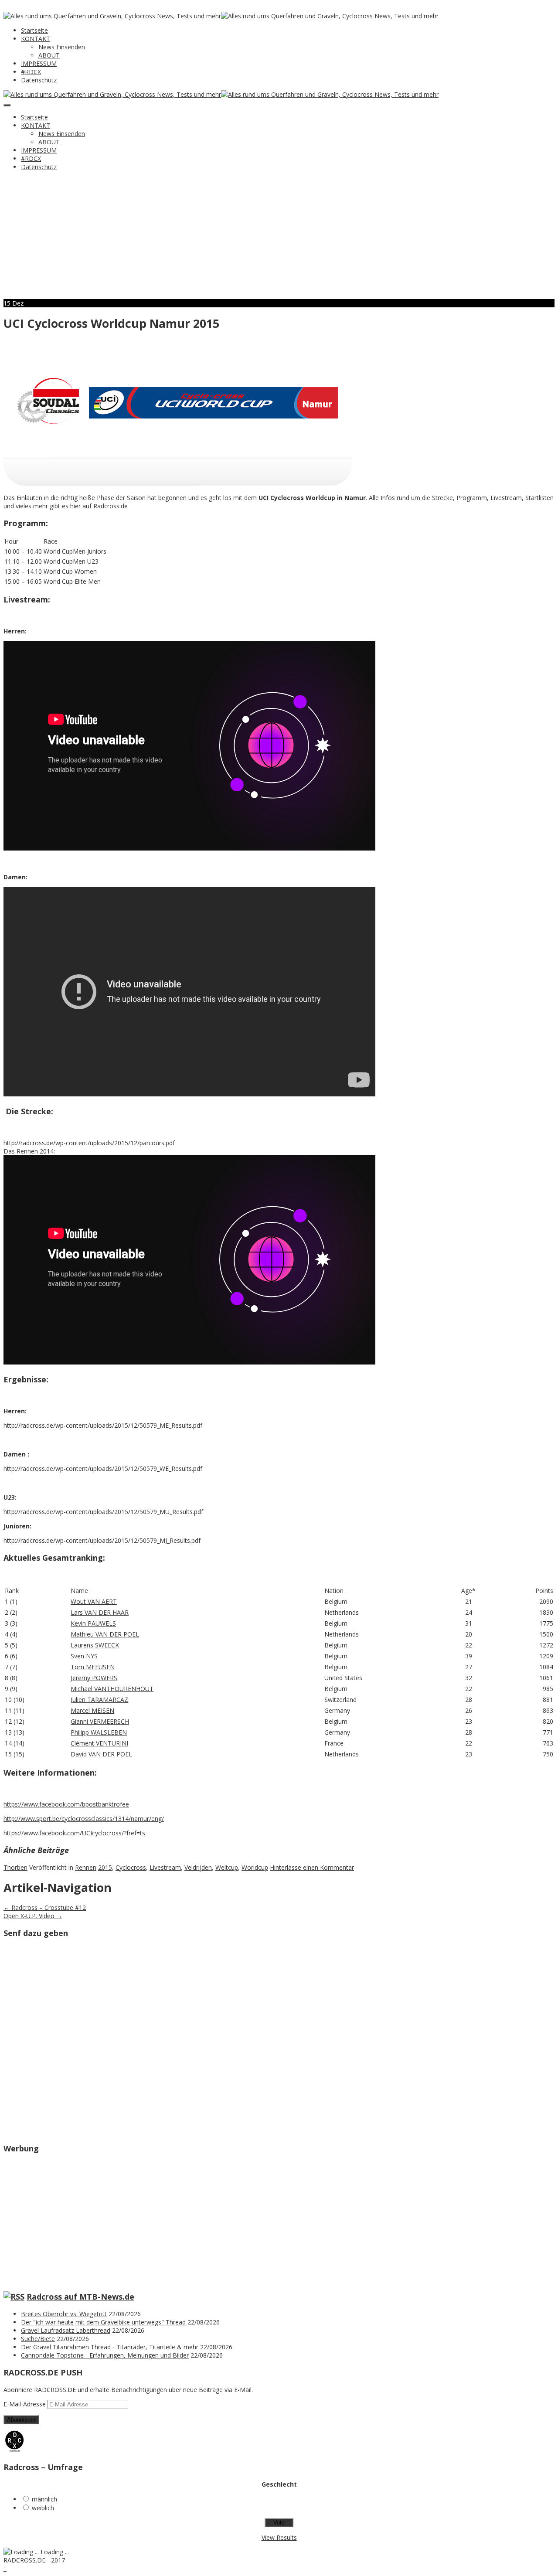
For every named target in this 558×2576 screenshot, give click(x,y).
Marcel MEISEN (92, 1710)
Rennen (86, 1867)
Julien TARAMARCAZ (99, 1700)
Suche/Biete (38, 2339)
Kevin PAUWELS (93, 1623)
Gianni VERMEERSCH (100, 1721)
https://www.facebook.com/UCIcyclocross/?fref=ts (74, 1833)
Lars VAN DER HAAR (100, 1612)
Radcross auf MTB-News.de (80, 2297)
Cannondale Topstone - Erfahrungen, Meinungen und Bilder (105, 2355)
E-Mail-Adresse (26, 2404)
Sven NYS (84, 1656)
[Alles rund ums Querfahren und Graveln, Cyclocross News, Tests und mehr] (112, 16)
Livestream (165, 1867)
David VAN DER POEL (101, 1754)
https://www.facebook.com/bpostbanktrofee (66, 1804)
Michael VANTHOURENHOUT (112, 1689)
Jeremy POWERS (94, 1678)
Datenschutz (39, 80)
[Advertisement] (279, 238)
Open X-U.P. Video (33, 1916)
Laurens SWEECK (95, 1645)
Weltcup (227, 1867)
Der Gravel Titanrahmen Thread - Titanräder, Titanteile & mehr (110, 2347)
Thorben (15, 1867)
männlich (44, 2499)
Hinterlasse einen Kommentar (312, 1867)
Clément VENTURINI (99, 1743)
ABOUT (49, 55)
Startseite (34, 30)
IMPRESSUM (39, 63)
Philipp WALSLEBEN (99, 1732)
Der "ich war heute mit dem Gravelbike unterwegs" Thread (103, 2322)
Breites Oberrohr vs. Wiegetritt (64, 2314)
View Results (279, 2537)
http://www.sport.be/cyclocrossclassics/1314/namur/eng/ (84, 1819)
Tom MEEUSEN (93, 1667)
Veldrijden (198, 1867)
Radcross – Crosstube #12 (45, 1907)
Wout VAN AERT (94, 1601)
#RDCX (31, 72)
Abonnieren (21, 2420)
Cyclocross (131, 1867)
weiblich (43, 2508)
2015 (105, 1867)
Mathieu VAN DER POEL (105, 1634)
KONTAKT (36, 39)
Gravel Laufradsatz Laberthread (66, 2330)
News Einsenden (62, 47)
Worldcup (255, 1867)
